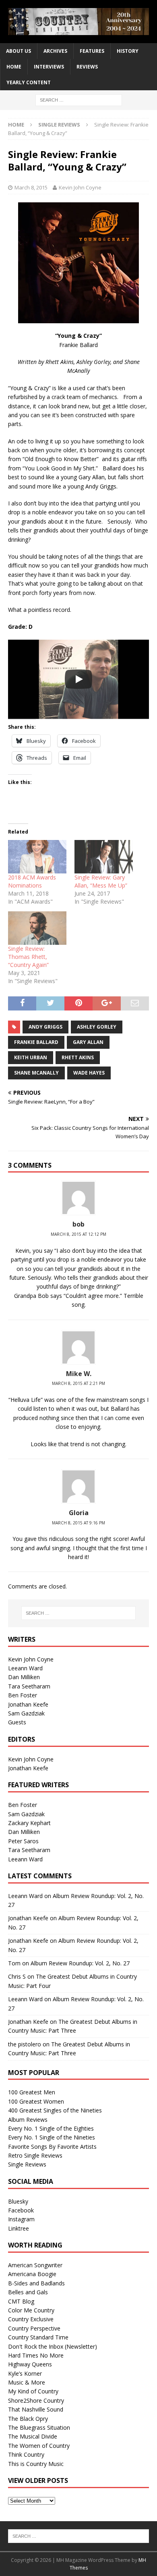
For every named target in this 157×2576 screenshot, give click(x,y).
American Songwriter (35, 2265)
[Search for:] (79, 100)
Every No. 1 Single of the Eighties (51, 2128)
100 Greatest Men (32, 2092)
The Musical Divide (33, 2436)
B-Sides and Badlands (36, 2283)
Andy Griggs (45, 1027)
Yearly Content (29, 82)
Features (92, 51)
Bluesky (18, 2201)
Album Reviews (28, 2120)
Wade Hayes (89, 1073)
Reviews (87, 67)
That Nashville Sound (36, 2409)
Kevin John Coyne (80, 187)
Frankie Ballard (36, 1042)
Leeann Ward (25, 1668)
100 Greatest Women (36, 2101)
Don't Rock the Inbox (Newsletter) (53, 2346)
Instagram (21, 2219)
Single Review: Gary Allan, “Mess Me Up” (101, 881)
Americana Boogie (32, 2274)
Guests (17, 1722)
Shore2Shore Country (36, 2400)
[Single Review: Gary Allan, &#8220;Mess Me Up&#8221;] (104, 857)
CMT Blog (21, 2301)
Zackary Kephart (29, 1823)
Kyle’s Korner (25, 2373)
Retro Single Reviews (35, 2155)
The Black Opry (28, 2419)
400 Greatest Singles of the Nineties (55, 2110)
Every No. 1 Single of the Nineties (52, 2137)
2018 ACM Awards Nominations (32, 881)
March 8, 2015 (31, 187)
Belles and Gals (28, 2292)
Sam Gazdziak (26, 1713)
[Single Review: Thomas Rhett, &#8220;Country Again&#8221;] (37, 928)
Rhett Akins (78, 1057)
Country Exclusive (31, 2319)
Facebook (21, 2210)
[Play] (78, 679)
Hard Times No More (36, 2355)
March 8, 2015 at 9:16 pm (78, 1523)
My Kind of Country (33, 2391)
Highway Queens (30, 2364)
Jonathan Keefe (28, 1704)
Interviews (49, 67)
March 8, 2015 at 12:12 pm (78, 1234)
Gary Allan (88, 1042)
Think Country (26, 2454)
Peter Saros (23, 1841)
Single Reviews (27, 2164)
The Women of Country (39, 2446)
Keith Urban (31, 1057)
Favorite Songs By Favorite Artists (52, 2147)
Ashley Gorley (97, 1027)
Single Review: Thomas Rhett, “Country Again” (28, 957)
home (14, 67)
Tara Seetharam (29, 1686)
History (128, 51)
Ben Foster (23, 1695)
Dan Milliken (24, 1677)
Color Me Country (31, 2310)
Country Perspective (34, 2328)
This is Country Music (36, 2464)
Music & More (27, 2382)
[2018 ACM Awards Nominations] (37, 857)
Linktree (19, 2228)
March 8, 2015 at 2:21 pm (78, 1383)
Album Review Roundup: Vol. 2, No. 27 (80, 1963)
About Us (19, 51)
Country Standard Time (38, 2337)
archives (55, 51)
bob (78, 1224)
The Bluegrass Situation (39, 2427)
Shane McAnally (36, 1073)
